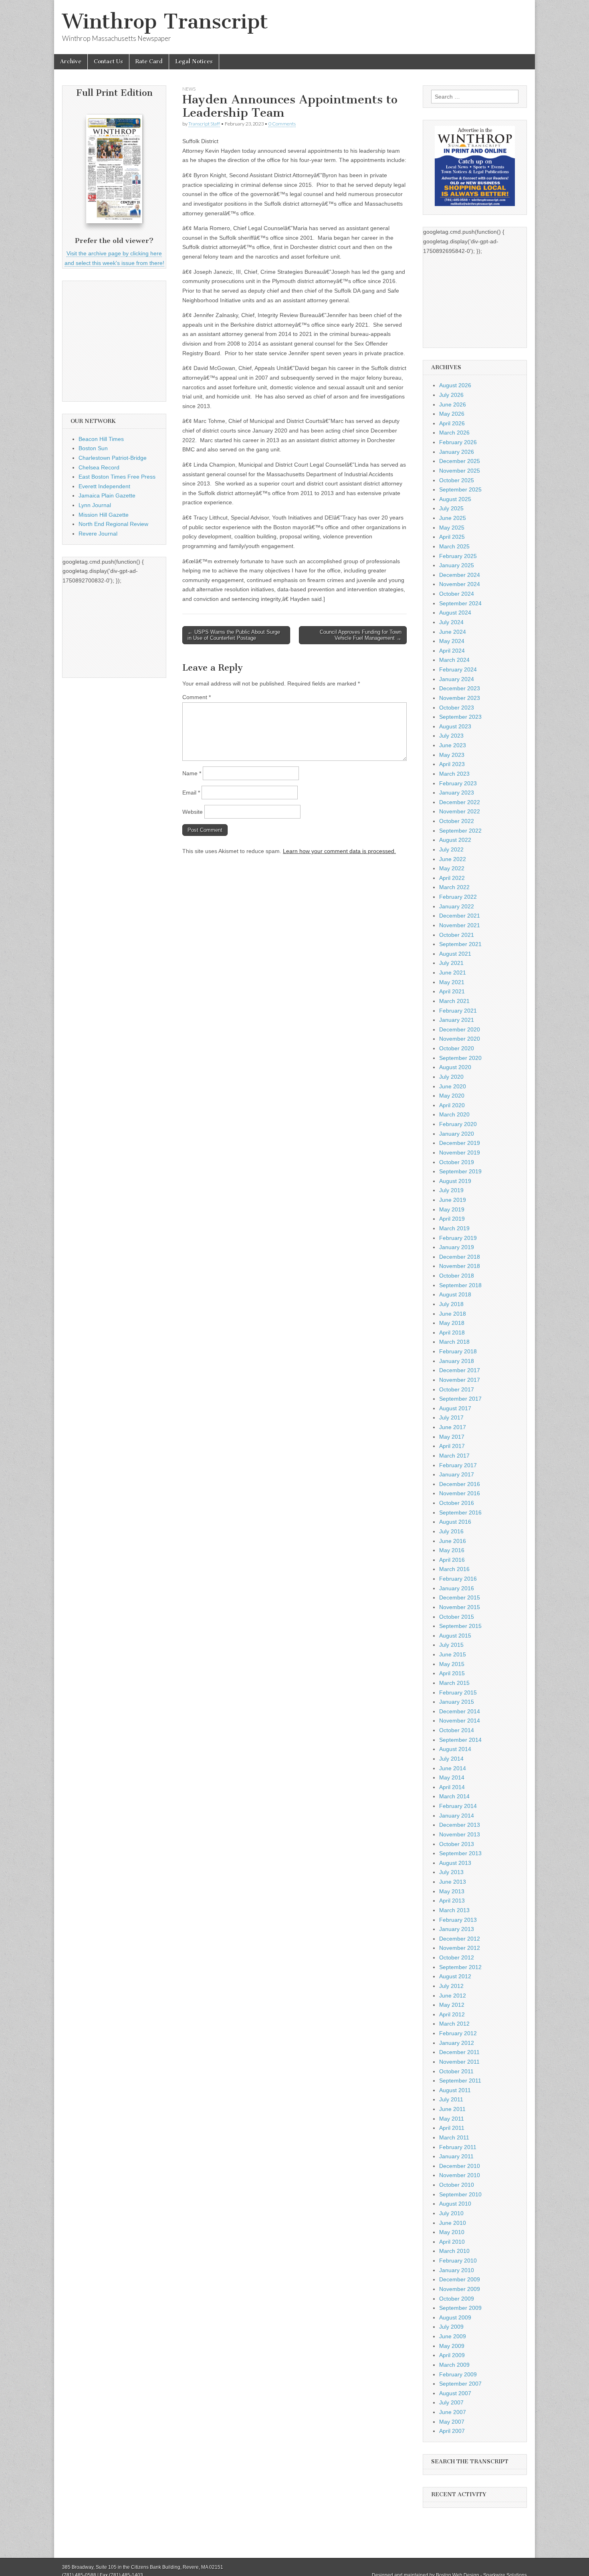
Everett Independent (104, 486)
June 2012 (453, 1996)
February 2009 (458, 2374)
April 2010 (452, 2242)
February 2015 (458, 1692)
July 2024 (451, 622)
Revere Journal (98, 534)
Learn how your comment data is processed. (339, 851)
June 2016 (453, 1541)
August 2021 (455, 954)
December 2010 (460, 2166)
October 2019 (457, 1162)
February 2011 (458, 2147)
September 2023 (460, 717)
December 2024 (460, 575)
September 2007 (460, 2384)
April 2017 (452, 1446)
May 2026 (452, 414)
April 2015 (452, 1673)
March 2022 (454, 887)
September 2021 (460, 944)
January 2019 (457, 1247)
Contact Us (108, 62)
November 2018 (460, 1266)
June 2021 (453, 973)
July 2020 (451, 1077)
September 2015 (460, 1626)
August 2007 (455, 2393)
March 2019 (454, 1228)
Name (192, 773)
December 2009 (460, 2279)
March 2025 (454, 546)
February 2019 (458, 1238)
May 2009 (452, 2346)
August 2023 (455, 726)
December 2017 (460, 1370)
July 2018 (451, 1304)
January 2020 (457, 1134)
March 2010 (454, 2251)
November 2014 (460, 1721)
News (189, 89)
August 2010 (455, 2204)
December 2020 (460, 1029)
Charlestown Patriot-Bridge (113, 458)
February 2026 (458, 442)
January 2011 (456, 2156)
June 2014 (453, 1768)
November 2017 (460, 1380)
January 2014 (457, 1816)
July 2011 (451, 2099)
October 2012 (457, 1957)
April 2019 (452, 1219)
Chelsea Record (99, 467)
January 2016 (457, 1588)
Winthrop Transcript (165, 21)
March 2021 (454, 1001)
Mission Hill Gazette (104, 515)
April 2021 (452, 991)
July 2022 (451, 849)
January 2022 (457, 906)
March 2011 (454, 2137)
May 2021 (452, 982)
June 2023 (453, 745)
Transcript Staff (204, 124)
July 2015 (451, 1645)
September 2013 (460, 1853)
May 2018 (452, 1323)
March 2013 (454, 1910)
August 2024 (455, 613)
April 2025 (452, 537)
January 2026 (457, 452)
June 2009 (453, 2336)
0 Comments (282, 124)
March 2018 (454, 1342)
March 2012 (454, 2024)
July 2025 (451, 508)
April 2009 (452, 2355)
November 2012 (460, 1948)
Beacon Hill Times (101, 439)
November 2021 (460, 925)
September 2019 (460, 1171)
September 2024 (460, 603)
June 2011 (452, 2109)
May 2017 (452, 1437)
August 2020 (455, 1067)
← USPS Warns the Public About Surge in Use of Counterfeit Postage (234, 635)
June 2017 (453, 1427)
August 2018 (455, 1294)
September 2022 (460, 831)
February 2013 (458, 1920)
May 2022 (452, 868)
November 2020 (460, 1039)
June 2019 (453, 1200)
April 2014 (452, 1787)
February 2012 (458, 2033)
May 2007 (452, 2422)
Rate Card (149, 62)
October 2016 (457, 1503)
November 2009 (460, 2289)
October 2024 (457, 594)
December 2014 (460, 1711)
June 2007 (453, 2412)
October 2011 (456, 2071)
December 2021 (460, 916)
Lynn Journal (95, 505)
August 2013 (455, 1863)
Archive (71, 62)
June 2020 (453, 1086)
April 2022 (452, 878)
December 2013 (460, 1825)
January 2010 (457, 2270)
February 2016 (458, 1579)
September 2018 (460, 1285)
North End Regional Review (113, 524)
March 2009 (454, 2365)
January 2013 (457, 1929)
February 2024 (458, 669)
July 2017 (451, 1417)
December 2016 (460, 1484)
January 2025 (457, 565)
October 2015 (457, 1617)
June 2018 (453, 1314)
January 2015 (457, 1702)
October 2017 (457, 1389)
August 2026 (455, 385)
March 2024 (454, 660)
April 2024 (452, 651)
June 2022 (453, 859)
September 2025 (460, 489)
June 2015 (453, 1654)
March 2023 (454, 774)
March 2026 (454, 433)
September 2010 (460, 2194)
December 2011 (459, 2052)
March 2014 (454, 1796)
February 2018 (458, 1351)
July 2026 (451, 395)
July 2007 (451, 2402)
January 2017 (457, 1474)
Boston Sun (93, 448)
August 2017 (455, 1408)
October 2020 (457, 1048)
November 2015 (460, 1607)
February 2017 (458, 1465)
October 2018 (457, 1276)
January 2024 (457, 679)
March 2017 (454, 1456)
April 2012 (452, 2014)
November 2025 (460, 471)
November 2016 (460, 1493)
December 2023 (460, 688)
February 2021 (458, 1011)
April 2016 (452, 1560)
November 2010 (460, 2175)
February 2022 (458, 897)
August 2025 (455, 499)
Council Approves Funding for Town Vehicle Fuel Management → (361, 635)
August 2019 (455, 1181)
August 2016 (455, 1522)
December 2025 (460, 461)
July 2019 (451, 1190)
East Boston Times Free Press (117, 477)
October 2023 (457, 708)
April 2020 (452, 1105)
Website (193, 812)
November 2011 (459, 2062)
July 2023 (451, 736)
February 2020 (458, 1124)
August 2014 (455, 1749)
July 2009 (451, 2327)
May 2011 (452, 2119)
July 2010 (451, 2213)
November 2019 (460, 1153)
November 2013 (460, 1834)
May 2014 (452, 1777)
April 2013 (452, 1901)
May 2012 (452, 2005)
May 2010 (452, 2232)
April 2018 (452, 1332)
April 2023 (452, 764)
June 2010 (453, 2223)
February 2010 (458, 2261)
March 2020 (454, 1114)
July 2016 (451, 1531)
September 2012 (460, 1967)
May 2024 (452, 641)
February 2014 (458, 1806)
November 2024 (460, 584)
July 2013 (451, 1872)
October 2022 (457, 821)
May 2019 (452, 1209)
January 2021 (457, 1020)
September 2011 (460, 2081)
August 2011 (455, 2090)
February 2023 (458, 783)
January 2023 (457, 793)
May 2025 (452, 528)
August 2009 (455, 2317)
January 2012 (457, 2043)
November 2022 (460, 811)
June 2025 (453, 518)
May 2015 (452, 1664)
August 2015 (455, 1636)
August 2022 (455, 840)
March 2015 (454, 1683)
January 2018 (457, 1361)
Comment (197, 697)
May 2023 (452, 755)
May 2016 (452, 1550)
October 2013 (457, 1844)
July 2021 (451, 963)
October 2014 (457, 1730)
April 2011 (452, 2128)
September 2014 (460, 1740)
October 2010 (457, 2185)
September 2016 (460, 1512)
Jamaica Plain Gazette (107, 495)
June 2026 (453, 404)
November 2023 (460, 698)
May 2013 (452, 1891)
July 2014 (451, 1759)
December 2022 (460, 802)
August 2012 (455, 1976)
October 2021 (457, 935)
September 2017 (460, 1399)
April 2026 (452, 423)
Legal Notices (194, 62)
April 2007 (452, 2431)
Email (191, 793)
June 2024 (453, 632)
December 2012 (460, 1939)
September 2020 (460, 1058)
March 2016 (454, 1569)
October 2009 (457, 2299)
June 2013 (453, 1882)
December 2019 (460, 1143)
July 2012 (451, 1986)
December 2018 (460, 1257)
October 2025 (457, 480)
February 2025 (458, 556)
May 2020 (452, 1096)
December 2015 (460, 1597)
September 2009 (460, 2308)
